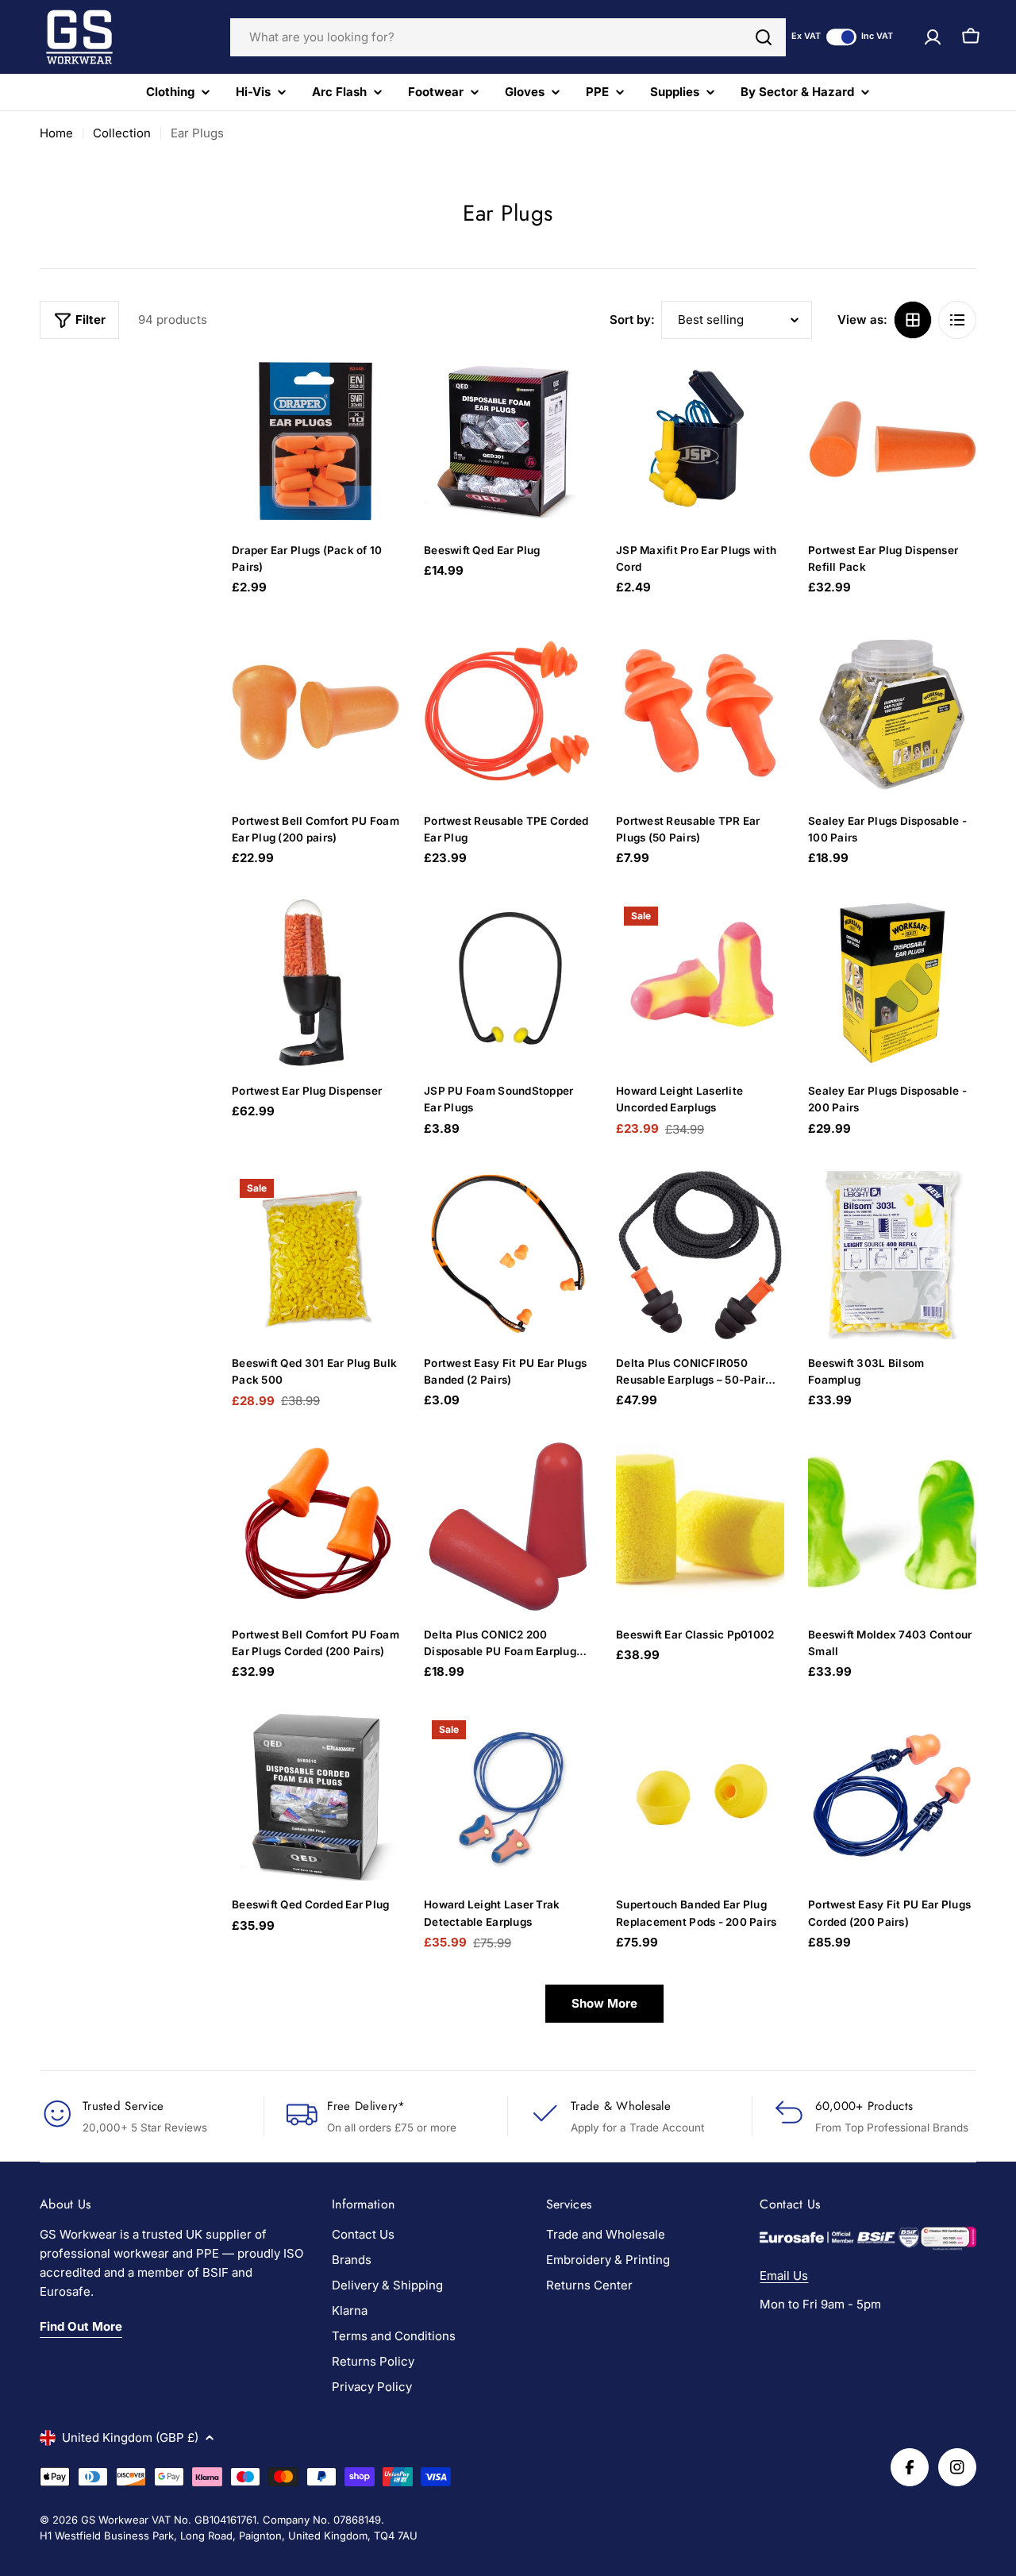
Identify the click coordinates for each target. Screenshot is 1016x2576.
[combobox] (508, 37)
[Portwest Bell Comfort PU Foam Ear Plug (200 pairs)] (316, 713)
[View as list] (957, 320)
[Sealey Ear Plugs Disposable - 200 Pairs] (892, 983)
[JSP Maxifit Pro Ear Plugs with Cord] (700, 442)
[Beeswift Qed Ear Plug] (508, 442)
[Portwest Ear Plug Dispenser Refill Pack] (892, 442)
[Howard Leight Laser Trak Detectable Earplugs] (508, 1796)
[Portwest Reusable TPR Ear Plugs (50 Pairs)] (700, 713)
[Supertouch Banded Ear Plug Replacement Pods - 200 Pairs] (700, 1796)
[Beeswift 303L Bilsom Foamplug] (892, 1255)
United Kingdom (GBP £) (130, 2437)
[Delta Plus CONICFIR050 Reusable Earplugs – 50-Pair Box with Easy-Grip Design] (700, 1255)
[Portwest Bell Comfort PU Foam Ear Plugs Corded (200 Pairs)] (316, 1527)
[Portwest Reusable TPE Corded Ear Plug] (508, 713)
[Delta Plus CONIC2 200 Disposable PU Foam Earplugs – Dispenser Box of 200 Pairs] (508, 1527)
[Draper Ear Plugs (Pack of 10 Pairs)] (316, 442)
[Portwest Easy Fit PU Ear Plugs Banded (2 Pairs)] (508, 1255)
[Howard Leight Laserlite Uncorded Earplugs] (700, 983)
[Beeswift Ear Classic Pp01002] (700, 1527)
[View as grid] (913, 320)
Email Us (784, 2276)
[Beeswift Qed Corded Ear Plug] (316, 1796)
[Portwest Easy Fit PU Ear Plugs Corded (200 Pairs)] (892, 1796)
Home (56, 133)
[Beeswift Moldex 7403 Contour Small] (892, 1527)
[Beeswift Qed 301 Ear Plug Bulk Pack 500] (316, 1255)
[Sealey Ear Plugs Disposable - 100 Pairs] (892, 713)
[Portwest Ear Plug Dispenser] (316, 983)
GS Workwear (115, 2520)
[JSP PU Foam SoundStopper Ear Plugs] (508, 983)
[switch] (841, 37)
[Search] (764, 37)
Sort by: (632, 320)
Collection (122, 133)
